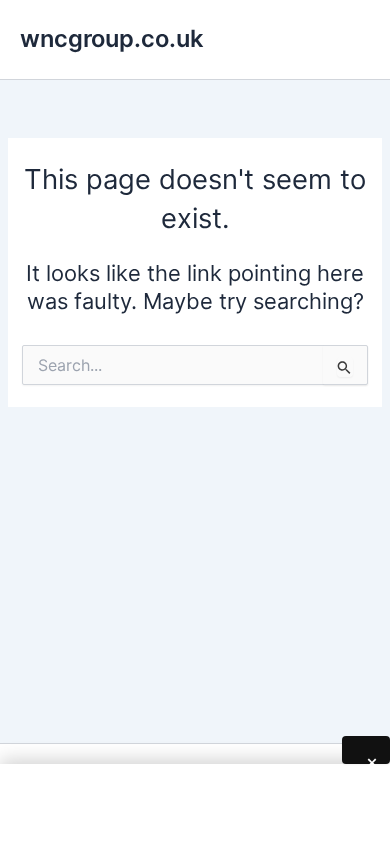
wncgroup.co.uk (111, 38)
